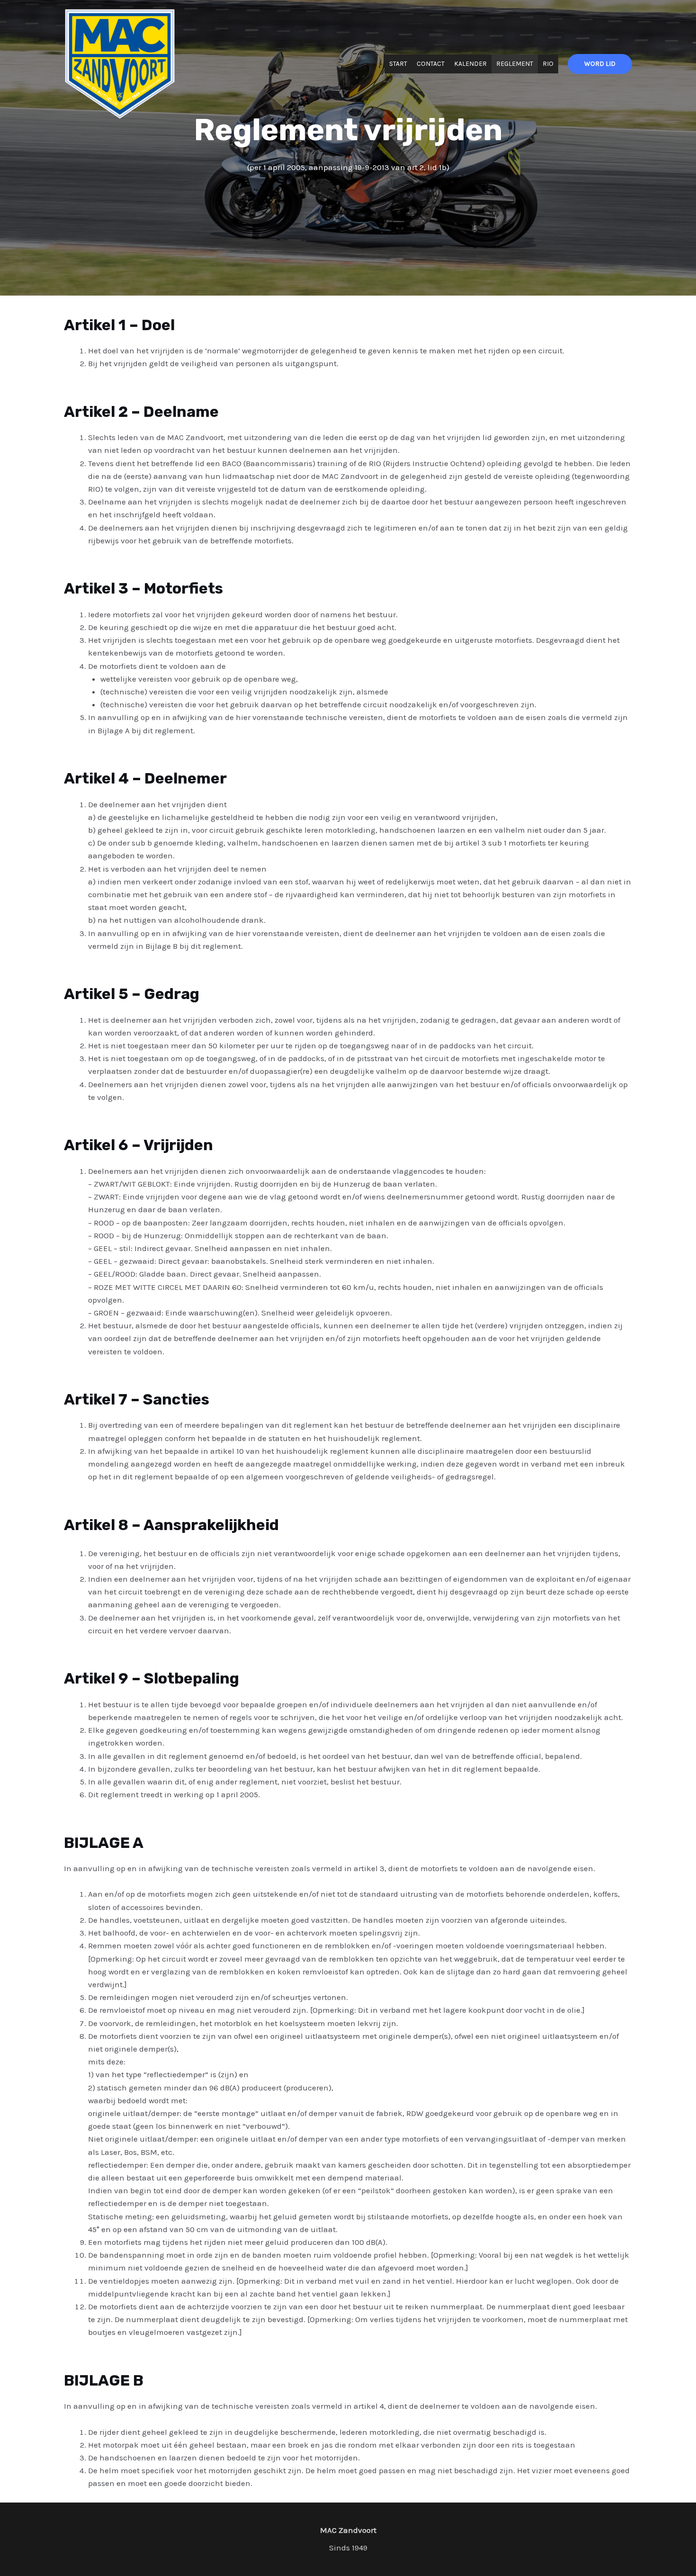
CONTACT (431, 64)
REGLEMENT (515, 64)
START (398, 64)
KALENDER (470, 64)
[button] (600, 64)
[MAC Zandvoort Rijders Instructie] (120, 63)
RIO (548, 64)
